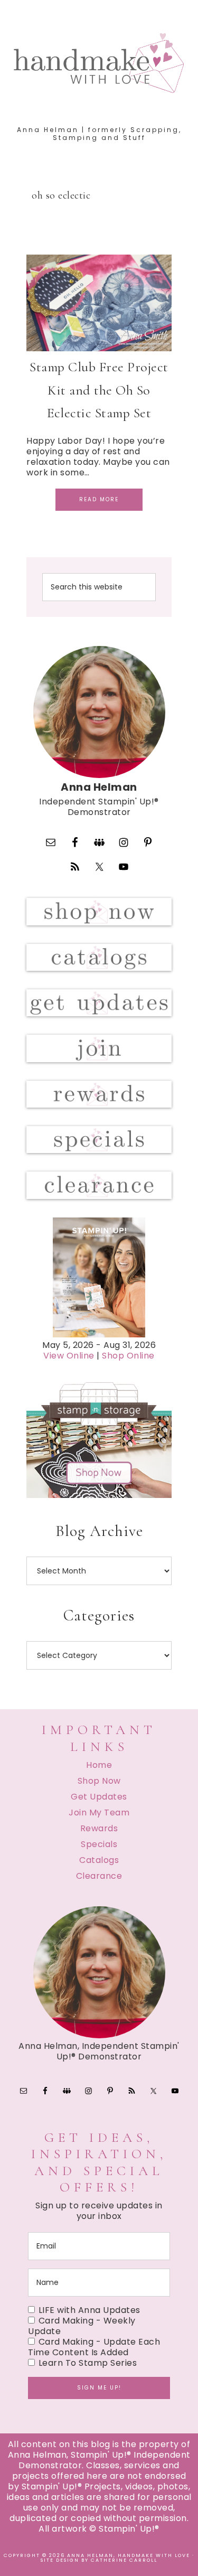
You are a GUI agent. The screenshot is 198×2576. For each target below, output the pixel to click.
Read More (99, 499)
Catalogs (99, 1860)
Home (99, 1765)
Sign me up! (99, 2388)
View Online (69, 1356)
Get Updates (99, 1797)
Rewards (99, 1828)
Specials (99, 1844)
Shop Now (99, 1781)
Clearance (99, 1876)
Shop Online (128, 1356)
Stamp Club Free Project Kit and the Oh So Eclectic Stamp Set (99, 390)
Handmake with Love (99, 63)
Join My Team (99, 1812)
